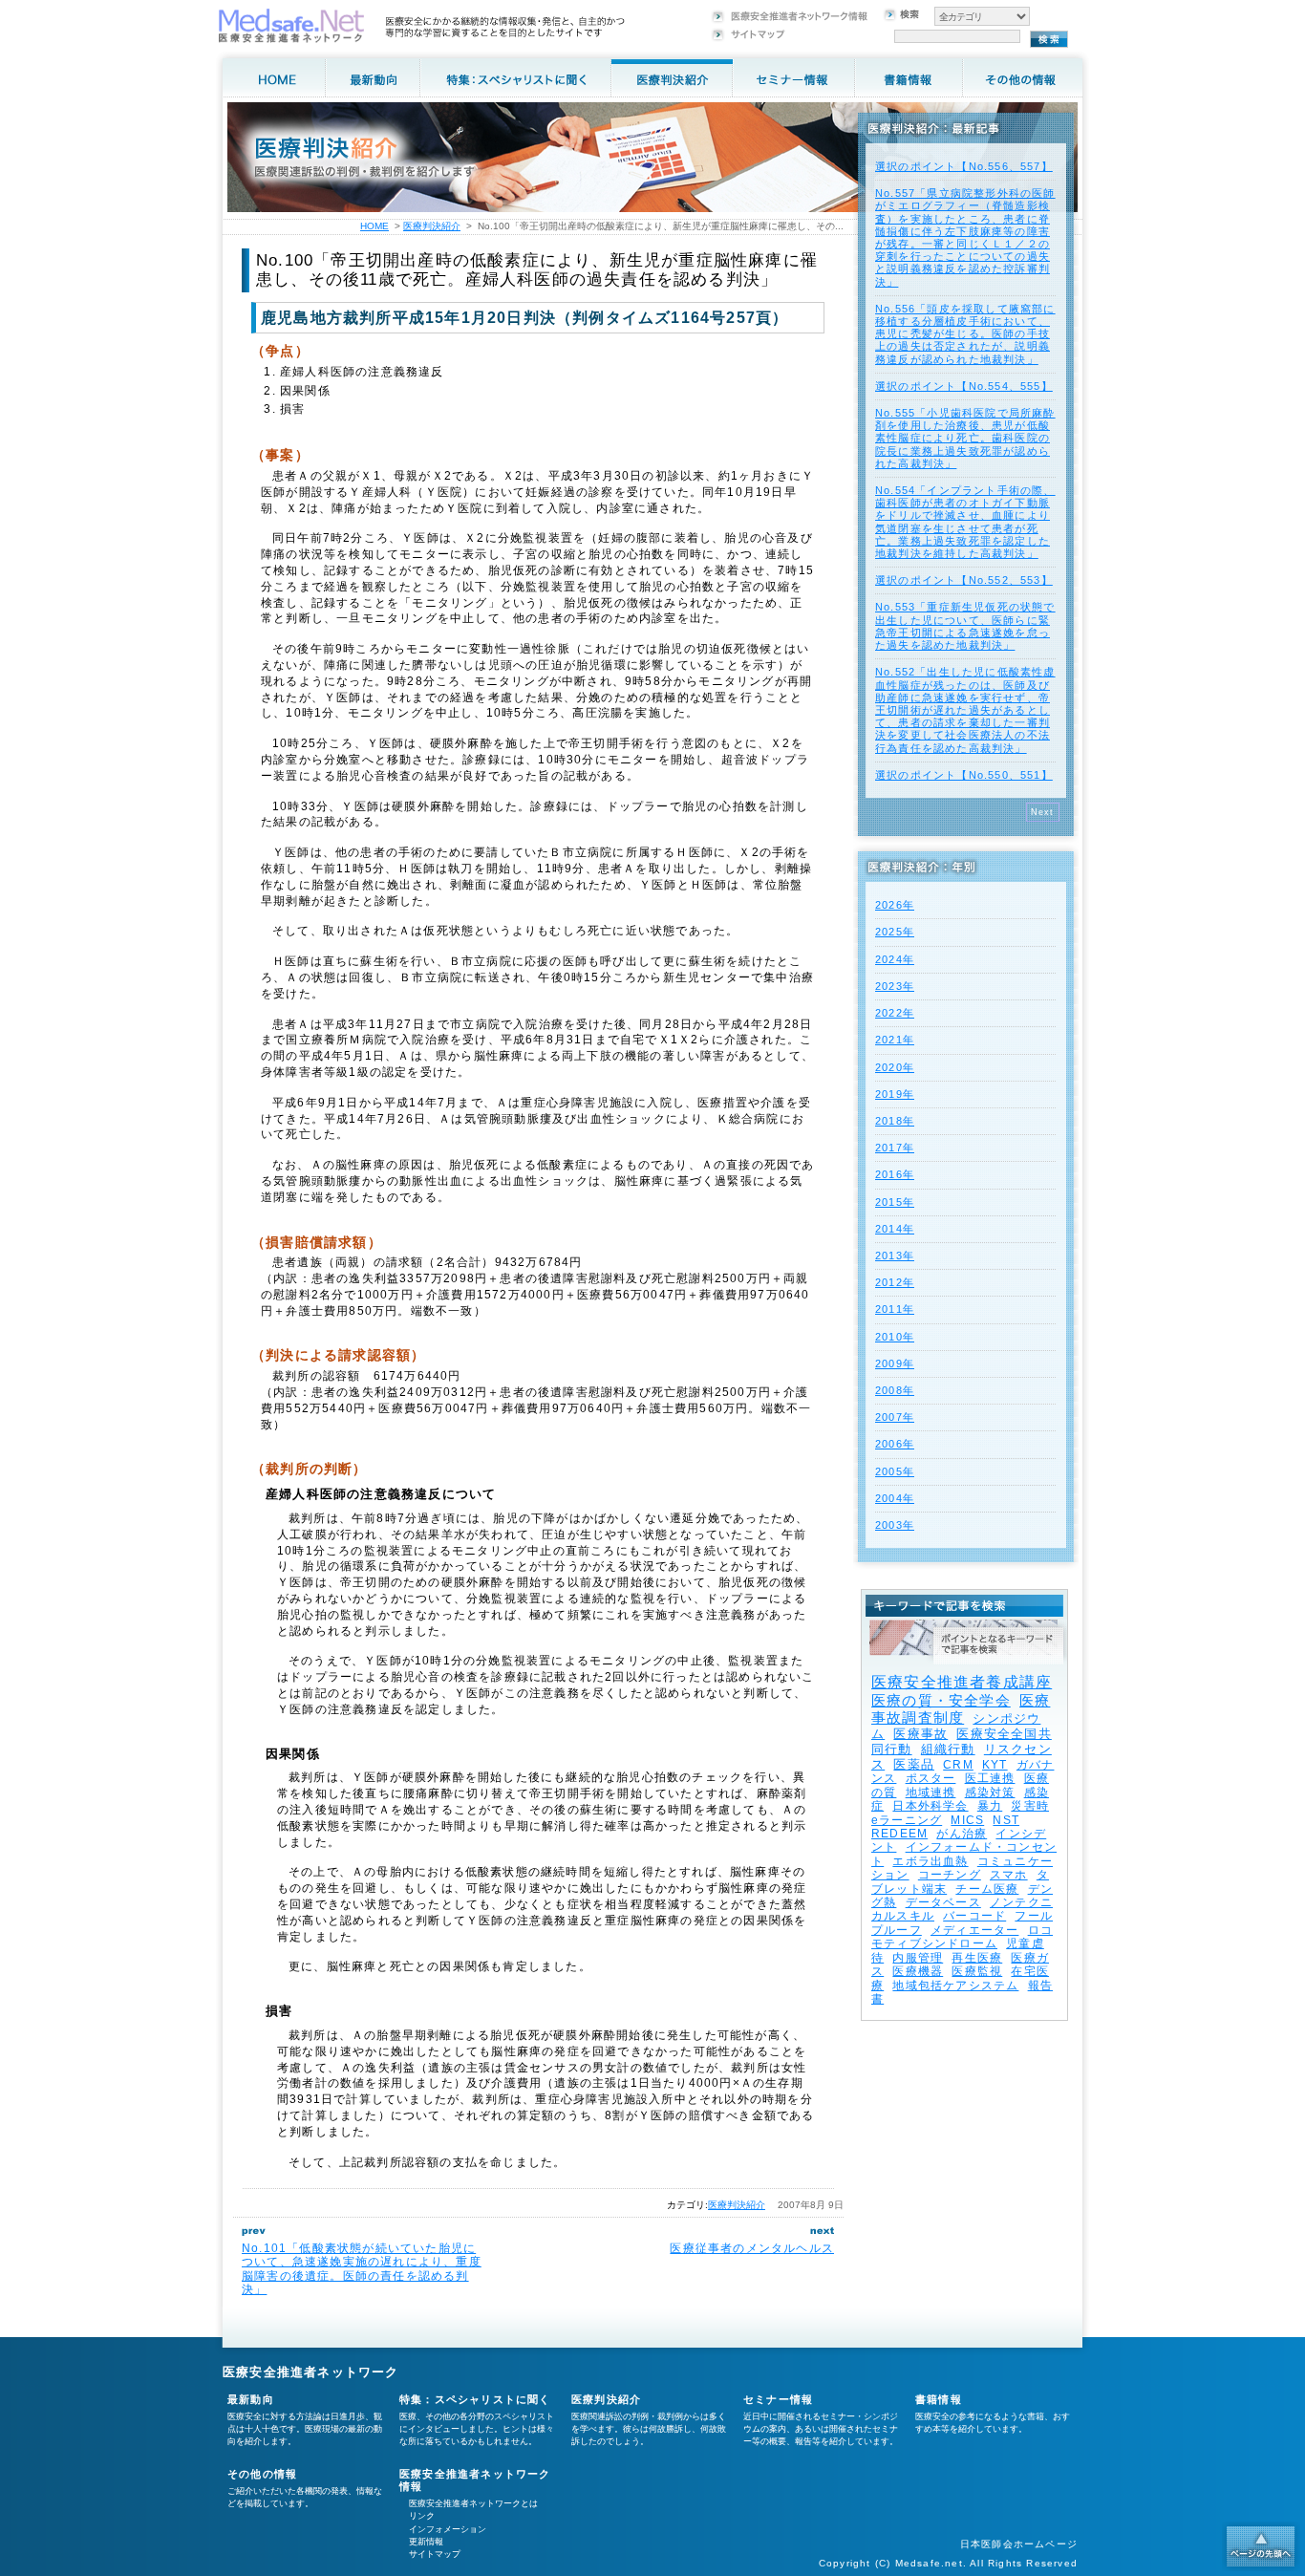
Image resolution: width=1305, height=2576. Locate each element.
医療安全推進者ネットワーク (311, 2372)
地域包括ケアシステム (955, 1986)
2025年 (895, 932)
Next (1043, 812)
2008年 (895, 1390)
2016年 (895, 1174)
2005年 (895, 1471)
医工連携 (990, 1778)
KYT (995, 1765)
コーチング (950, 1875)
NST (1006, 1820)
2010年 (895, 1337)
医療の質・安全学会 (941, 1700)
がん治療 (962, 1834)
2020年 (895, 1067)
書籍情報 (939, 2399)
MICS (967, 1820)
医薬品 (914, 1764)
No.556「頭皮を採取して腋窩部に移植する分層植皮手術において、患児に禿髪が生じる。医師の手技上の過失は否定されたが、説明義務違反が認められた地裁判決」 (965, 334)
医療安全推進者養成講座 (962, 1682)
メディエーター (974, 1930)
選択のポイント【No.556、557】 (964, 166)
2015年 (895, 1202)
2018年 (895, 1121)
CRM (958, 1765)
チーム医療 (987, 1889)
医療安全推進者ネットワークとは (473, 2503)
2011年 (895, 1309)
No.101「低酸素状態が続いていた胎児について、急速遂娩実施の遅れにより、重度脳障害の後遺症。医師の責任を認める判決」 (362, 2269)
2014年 (895, 1229)
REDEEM (899, 1834)
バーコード (974, 1916)
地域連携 (931, 1792)
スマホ (1009, 1875)
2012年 (895, 1282)
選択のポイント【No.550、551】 (964, 775)
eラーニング (907, 1820)
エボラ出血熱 (930, 1861)
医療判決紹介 (737, 2205)
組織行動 (948, 1749)
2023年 (895, 986)
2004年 (895, 1498)
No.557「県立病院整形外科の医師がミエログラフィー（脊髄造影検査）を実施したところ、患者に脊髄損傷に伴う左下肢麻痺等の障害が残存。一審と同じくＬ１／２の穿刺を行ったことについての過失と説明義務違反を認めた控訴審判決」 (965, 237)
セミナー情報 (778, 2399)
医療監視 (977, 1971)
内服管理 (918, 1958)
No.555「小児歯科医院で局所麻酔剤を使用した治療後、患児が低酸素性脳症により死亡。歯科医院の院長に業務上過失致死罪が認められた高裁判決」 (965, 438)
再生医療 (977, 1958)
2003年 (895, 1525)
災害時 (1030, 1806)
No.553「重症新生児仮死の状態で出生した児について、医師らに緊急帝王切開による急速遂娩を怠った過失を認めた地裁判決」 (965, 626)
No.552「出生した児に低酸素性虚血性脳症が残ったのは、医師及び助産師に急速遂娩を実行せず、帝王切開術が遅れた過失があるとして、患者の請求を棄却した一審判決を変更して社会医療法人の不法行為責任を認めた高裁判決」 (965, 709)
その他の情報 (262, 2474)
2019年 (895, 1094)
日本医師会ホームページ (1019, 2544)
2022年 (895, 1013)
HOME (374, 226)
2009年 (895, 1363)
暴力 (990, 1806)
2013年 (895, 1256)
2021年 (895, 1040)
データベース (943, 1902)
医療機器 (918, 1971)
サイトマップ (435, 2554)
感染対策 (990, 1792)
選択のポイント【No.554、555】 (964, 386)
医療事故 (920, 1734)
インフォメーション (448, 2529)
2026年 (895, 905)
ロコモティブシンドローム (962, 1937)
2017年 (895, 1148)
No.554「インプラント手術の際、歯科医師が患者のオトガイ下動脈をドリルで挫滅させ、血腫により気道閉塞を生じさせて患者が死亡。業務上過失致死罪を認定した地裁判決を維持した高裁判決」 (965, 522)
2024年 (895, 959)
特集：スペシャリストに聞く (475, 2399)
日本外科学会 (930, 1806)
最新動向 (251, 2399)
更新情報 (426, 2542)
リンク (422, 2516)
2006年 (895, 1444)
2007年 (895, 1417)
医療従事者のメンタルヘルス (752, 2248)
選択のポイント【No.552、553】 (964, 580)
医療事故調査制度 (961, 1709)
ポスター (931, 1778)
